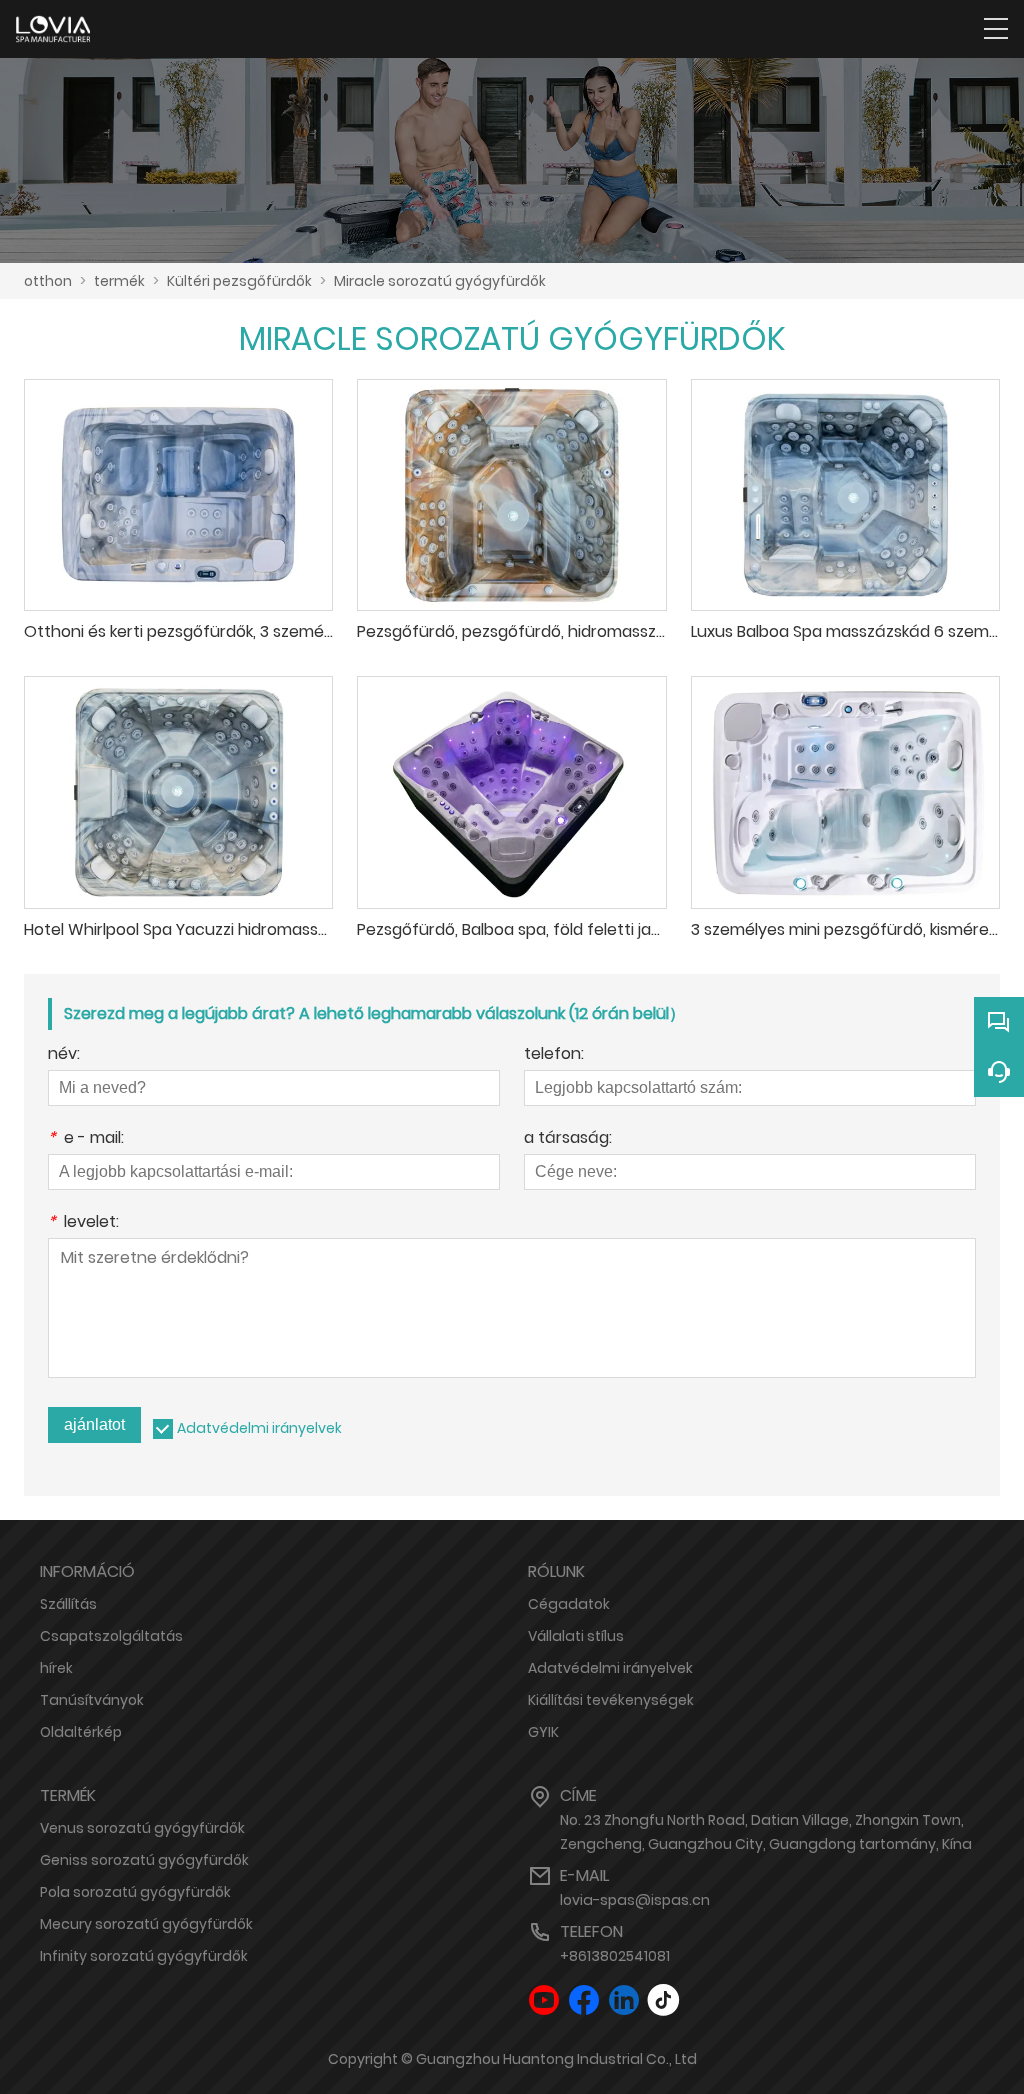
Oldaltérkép (81, 1732)
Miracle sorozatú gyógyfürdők (440, 281)
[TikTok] (664, 2000)
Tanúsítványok (92, 1700)
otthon (48, 281)
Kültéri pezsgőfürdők (239, 281)
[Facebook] (584, 2000)
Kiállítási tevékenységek (611, 1700)
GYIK (543, 1732)
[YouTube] (544, 2000)
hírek (56, 1668)
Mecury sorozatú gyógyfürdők (146, 1924)
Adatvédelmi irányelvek (259, 1428)
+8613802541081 (615, 1956)
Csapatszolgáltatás (111, 1636)
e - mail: (86, 1139)
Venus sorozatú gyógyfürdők (142, 1828)
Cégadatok (569, 1604)
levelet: (83, 1223)
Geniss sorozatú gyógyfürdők (144, 1860)
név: (64, 1055)
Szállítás (68, 1604)
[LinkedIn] (624, 2000)
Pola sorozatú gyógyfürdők (135, 1892)
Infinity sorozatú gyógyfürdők (144, 1956)
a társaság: (568, 1139)
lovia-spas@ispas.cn (635, 1900)
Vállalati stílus (576, 1636)
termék (119, 281)
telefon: (554, 1055)
